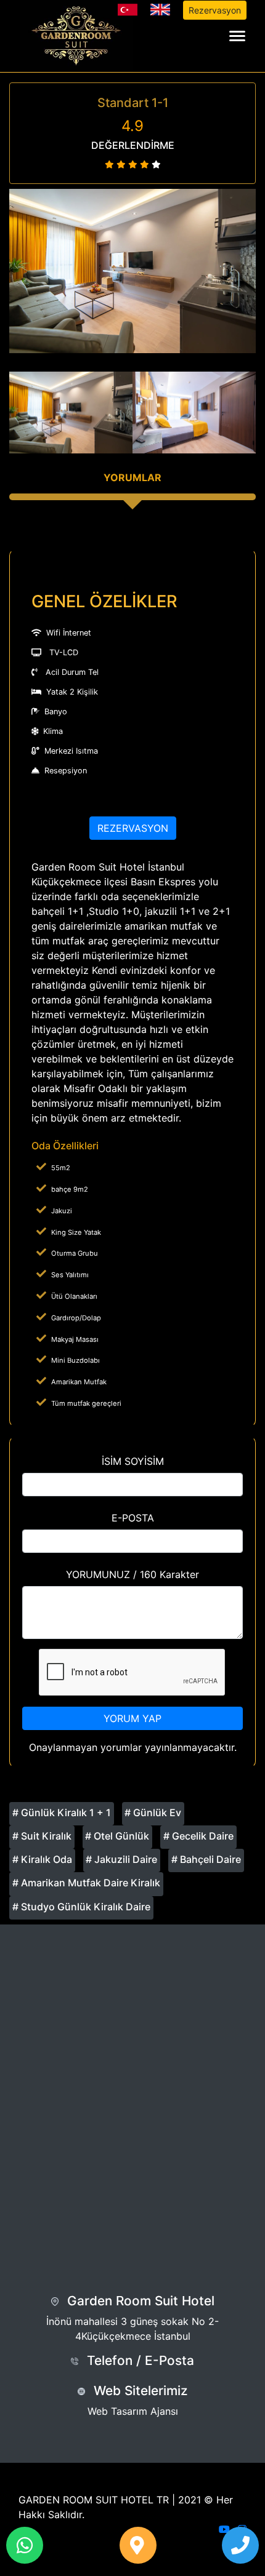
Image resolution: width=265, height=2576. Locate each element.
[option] (132, 271)
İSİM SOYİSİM (133, 1461)
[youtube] (224, 2529)
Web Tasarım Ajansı (133, 2411)
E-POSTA (133, 1518)
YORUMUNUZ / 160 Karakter (132, 1574)
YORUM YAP (132, 1718)
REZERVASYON (133, 828)
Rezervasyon (215, 10)
